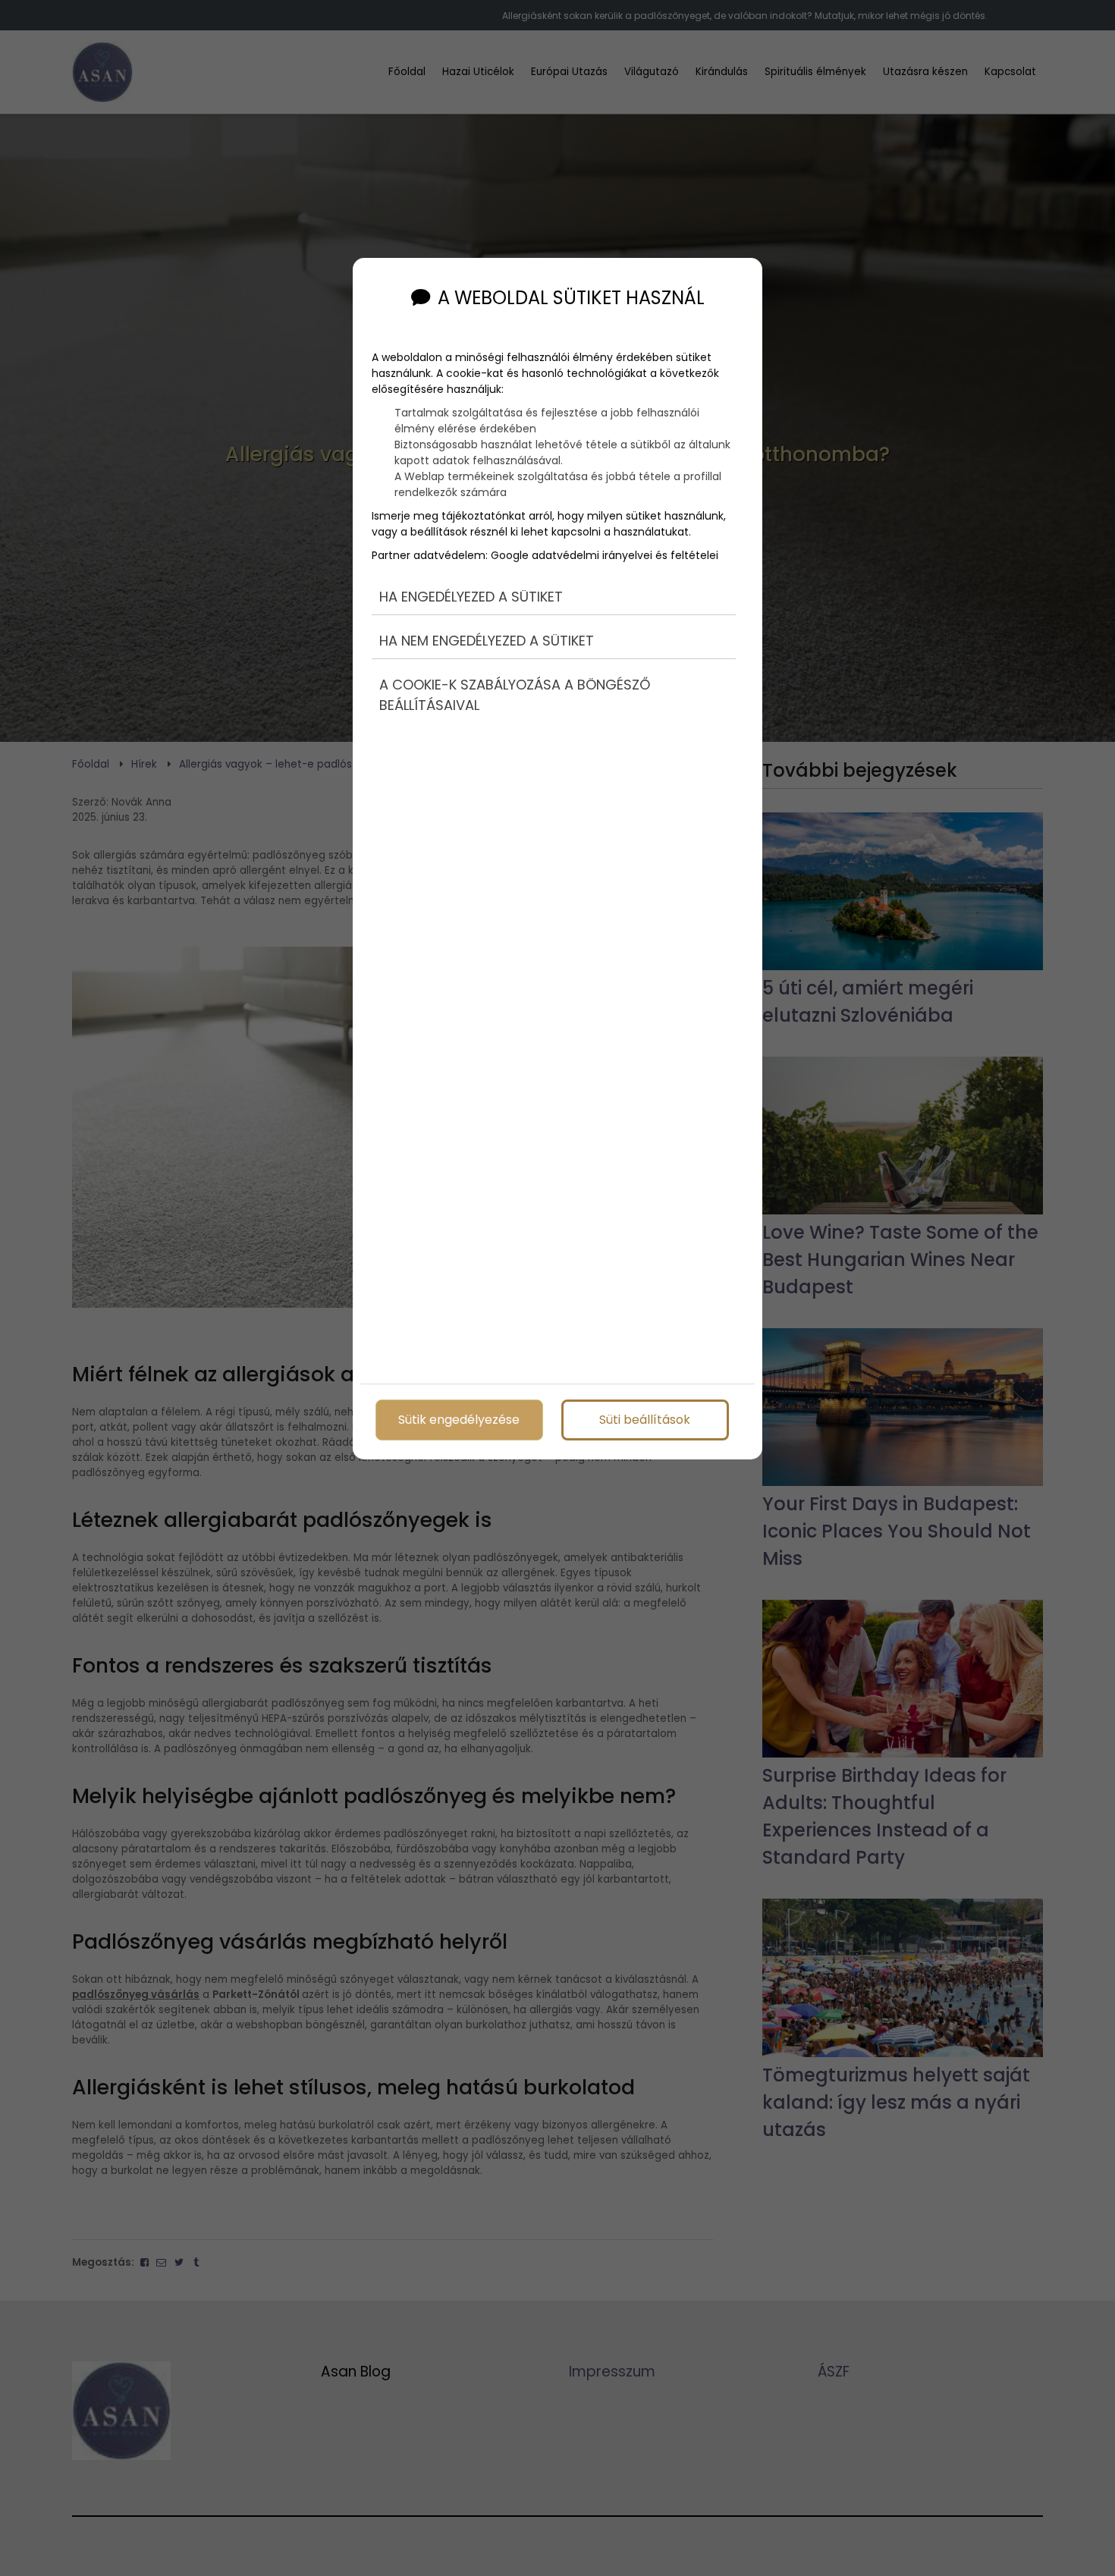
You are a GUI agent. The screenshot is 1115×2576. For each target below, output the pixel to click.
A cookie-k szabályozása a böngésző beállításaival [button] (515, 695)
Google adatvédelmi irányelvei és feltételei (605, 555)
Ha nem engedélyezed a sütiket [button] (487, 641)
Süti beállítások (645, 1420)
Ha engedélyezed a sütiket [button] (471, 597)
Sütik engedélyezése (459, 1420)
